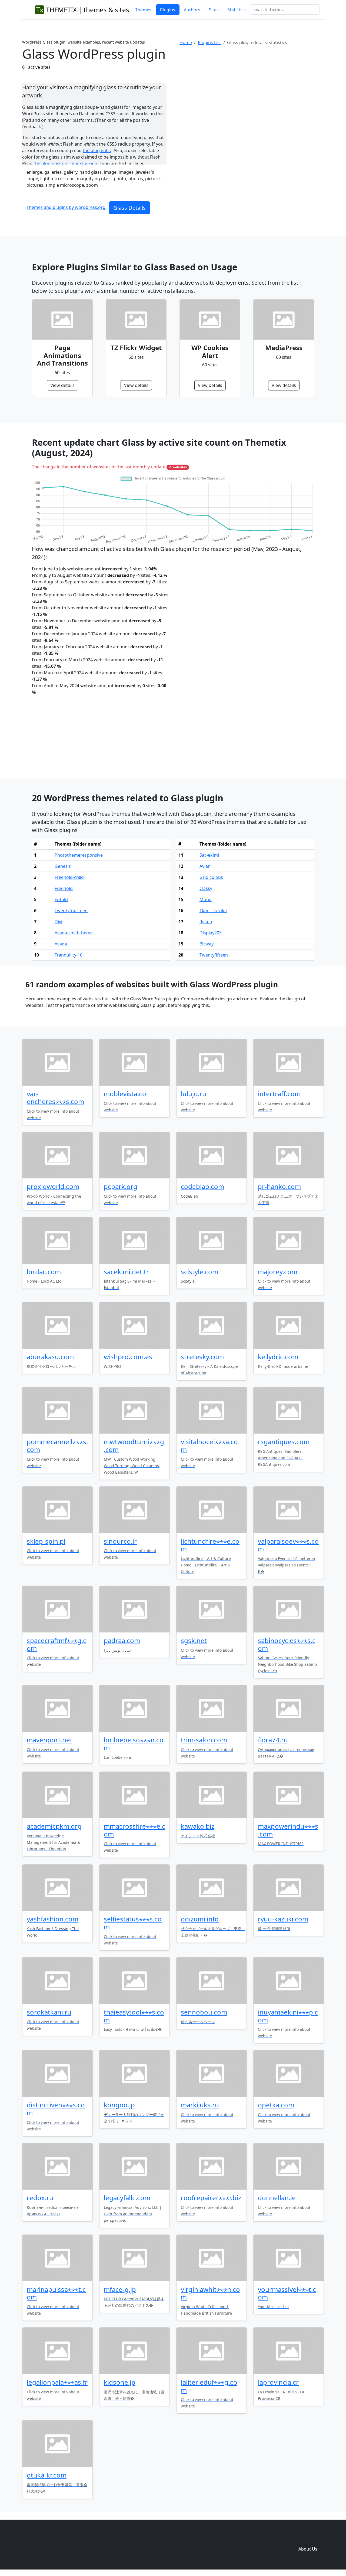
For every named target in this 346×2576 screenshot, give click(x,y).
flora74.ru (273, 1740)
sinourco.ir (120, 1541)
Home (186, 42)
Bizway (207, 944)
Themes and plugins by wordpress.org (66, 207)
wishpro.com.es (128, 1357)
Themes (143, 10)
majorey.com (278, 1272)
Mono (206, 899)
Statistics (237, 10)
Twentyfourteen (71, 911)
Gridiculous (211, 877)
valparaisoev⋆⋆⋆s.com (288, 1545)
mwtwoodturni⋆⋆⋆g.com (134, 1445)
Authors (192, 10)
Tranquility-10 (69, 955)
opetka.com (276, 2105)
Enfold (61, 899)
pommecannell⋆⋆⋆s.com (57, 1445)
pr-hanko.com (279, 1186)
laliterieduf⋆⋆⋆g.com (209, 2386)
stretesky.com (202, 1357)
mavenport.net (50, 1740)
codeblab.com (202, 1186)
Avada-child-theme (74, 933)
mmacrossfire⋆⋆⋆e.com (134, 1830)
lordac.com (44, 1272)
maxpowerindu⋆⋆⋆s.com (288, 1830)
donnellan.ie (277, 2198)
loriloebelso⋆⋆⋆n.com (134, 1744)
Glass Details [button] (129, 208)
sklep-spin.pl (46, 1541)
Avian (205, 866)
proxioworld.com (53, 1186)
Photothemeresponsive (79, 855)
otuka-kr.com (47, 2475)
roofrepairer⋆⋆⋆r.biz (211, 2198)
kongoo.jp (119, 2105)
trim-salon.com (204, 1740)
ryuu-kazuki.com (283, 1919)
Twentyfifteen (214, 955)
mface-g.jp (120, 2289)
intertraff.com (279, 1094)
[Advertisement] (252, 94)
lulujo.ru (194, 1094)
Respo (206, 922)
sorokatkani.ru (49, 2012)
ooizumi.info (200, 1919)
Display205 (211, 933)
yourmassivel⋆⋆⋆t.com (287, 2293)
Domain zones (307, 2538)
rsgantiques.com (284, 1442)
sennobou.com (204, 2012)
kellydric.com (278, 1357)
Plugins (168, 10)
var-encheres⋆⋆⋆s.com (55, 1098)
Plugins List (209, 42)
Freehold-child (69, 877)
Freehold (64, 888)
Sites (214, 10)
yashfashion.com (53, 1919)
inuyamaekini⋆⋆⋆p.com (288, 2016)
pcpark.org (121, 1186)
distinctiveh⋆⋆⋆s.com (56, 2109)
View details (62, 385)
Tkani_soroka (213, 911)
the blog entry (97, 150)
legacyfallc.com (127, 2198)
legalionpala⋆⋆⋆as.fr (57, 2382)
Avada (61, 944)
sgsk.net (194, 1640)
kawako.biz (198, 1826)
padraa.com (122, 1640)
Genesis (63, 866)
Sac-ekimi (209, 855)
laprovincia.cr (278, 2382)
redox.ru (40, 2198)
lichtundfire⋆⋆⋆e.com (210, 1545)
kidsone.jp (120, 2382)
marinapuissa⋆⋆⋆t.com (56, 2293)
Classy (206, 888)
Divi (58, 922)
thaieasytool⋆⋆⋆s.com (134, 2016)
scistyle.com (199, 1272)
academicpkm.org (54, 1826)
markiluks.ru (200, 2105)
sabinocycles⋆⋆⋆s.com (287, 1644)
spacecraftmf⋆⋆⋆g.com (56, 1644)
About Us (308, 2549)
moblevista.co (125, 1094)
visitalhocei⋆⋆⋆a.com (209, 1445)
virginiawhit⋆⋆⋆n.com (210, 2293)
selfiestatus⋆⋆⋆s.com (133, 1923)
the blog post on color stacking (65, 163)
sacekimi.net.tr (126, 1272)
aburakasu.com (50, 1357)
